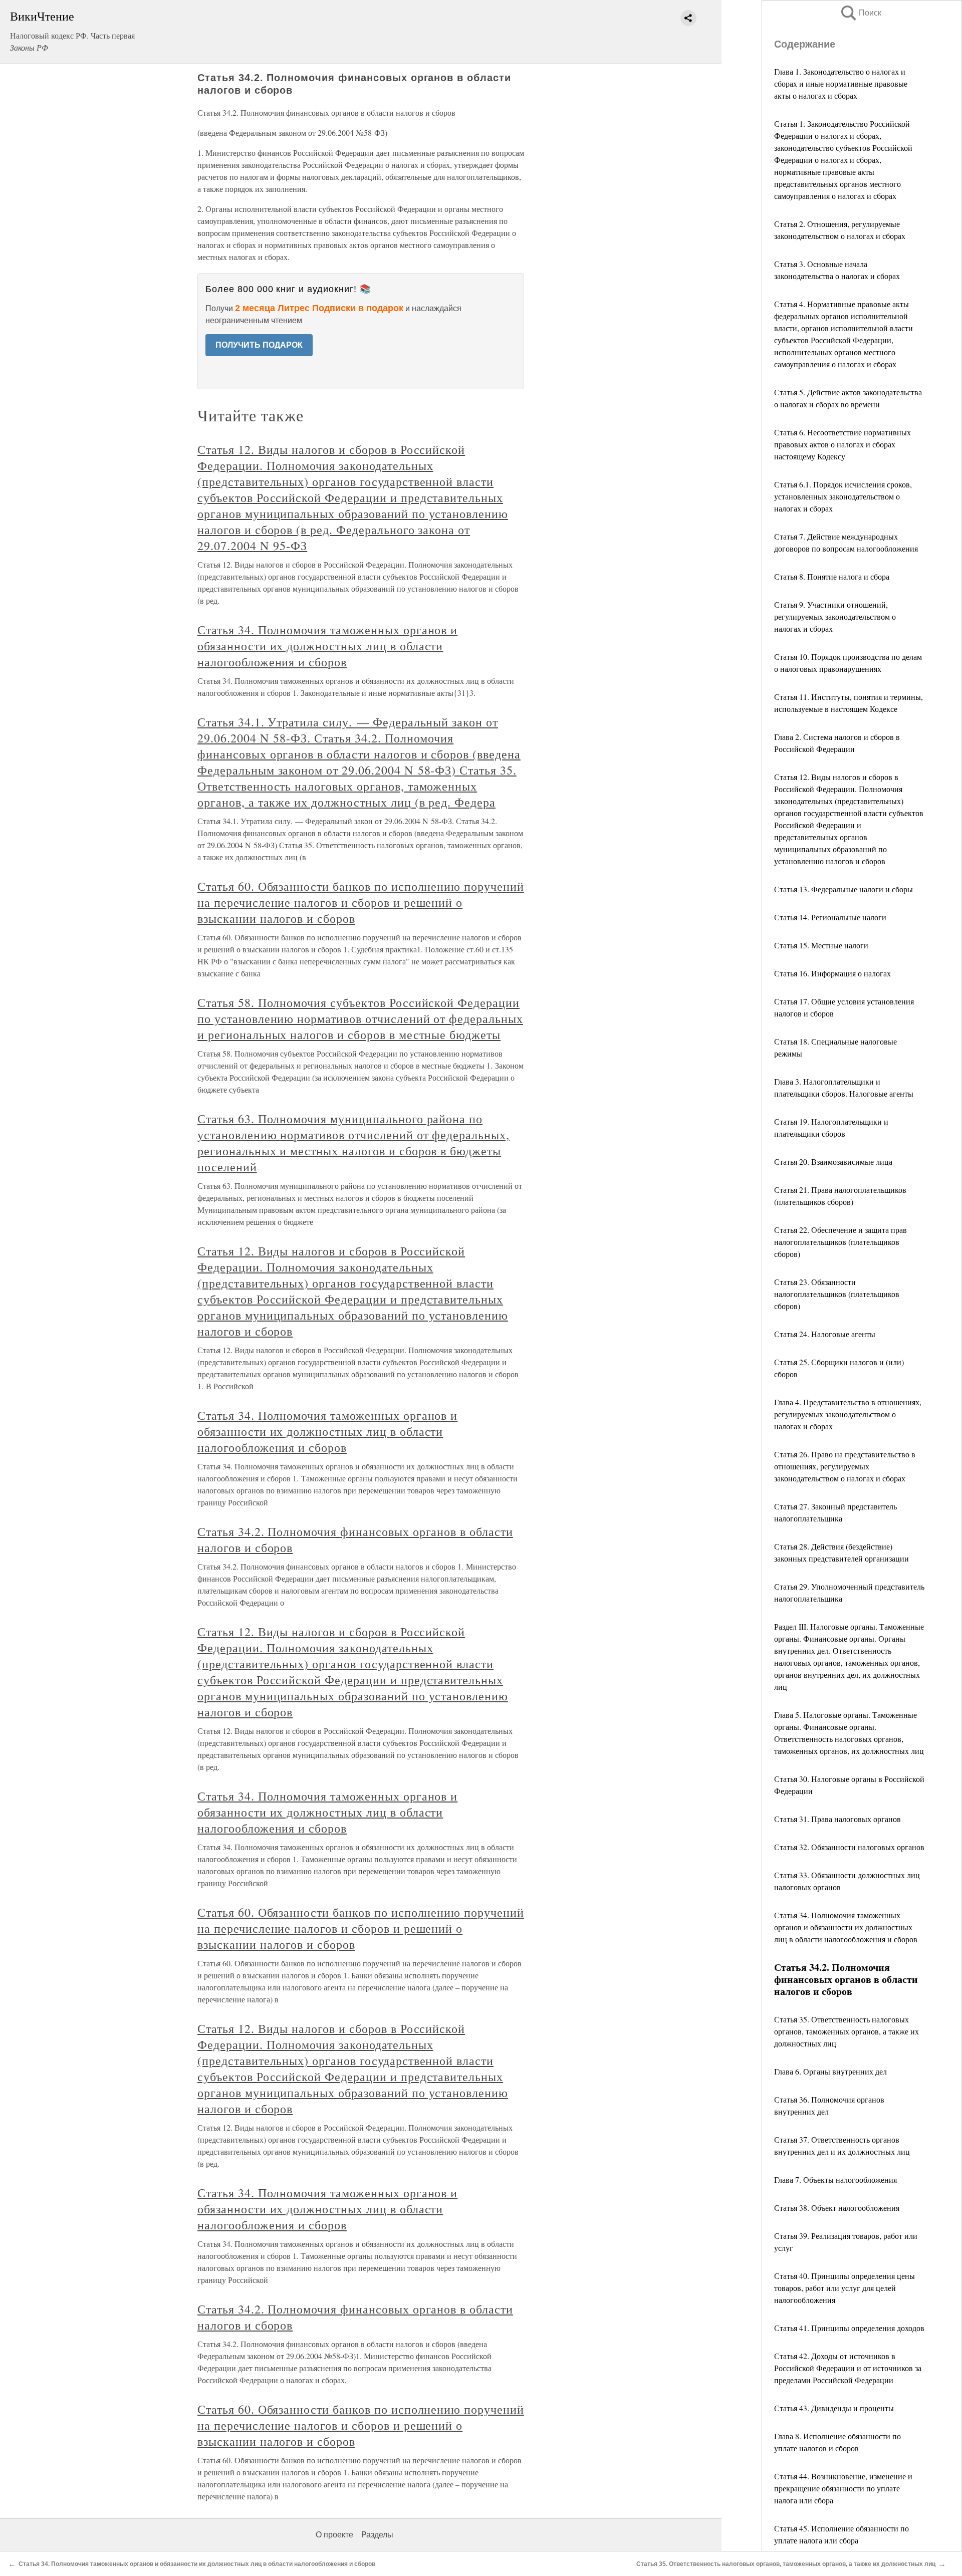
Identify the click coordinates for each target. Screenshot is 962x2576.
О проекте (334, 2535)
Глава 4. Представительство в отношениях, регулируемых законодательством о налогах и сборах (848, 1414)
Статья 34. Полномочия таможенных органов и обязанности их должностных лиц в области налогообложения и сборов (846, 1927)
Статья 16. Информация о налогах (832, 973)
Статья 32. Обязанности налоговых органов (849, 1847)
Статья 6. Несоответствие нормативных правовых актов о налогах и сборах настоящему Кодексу (843, 444)
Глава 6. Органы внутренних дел (830, 2071)
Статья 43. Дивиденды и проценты (834, 2408)
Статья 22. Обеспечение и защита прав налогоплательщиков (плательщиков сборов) (840, 1242)
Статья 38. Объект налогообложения (837, 2208)
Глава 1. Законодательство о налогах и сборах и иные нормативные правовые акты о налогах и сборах (841, 83)
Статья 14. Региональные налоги (830, 917)
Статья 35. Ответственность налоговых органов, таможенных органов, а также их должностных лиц (847, 2031)
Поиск (860, 13)
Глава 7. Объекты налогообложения (835, 2179)
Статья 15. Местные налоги (821, 945)
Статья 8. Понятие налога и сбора (832, 576)
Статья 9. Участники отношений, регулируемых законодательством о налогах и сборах (835, 616)
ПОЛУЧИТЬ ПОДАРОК (259, 345)
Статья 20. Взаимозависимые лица (833, 1162)
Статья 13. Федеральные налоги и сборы (844, 889)
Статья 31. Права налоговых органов (837, 1819)
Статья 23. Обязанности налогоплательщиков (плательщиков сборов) (837, 1294)
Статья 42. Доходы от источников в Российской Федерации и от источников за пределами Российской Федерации (848, 2368)
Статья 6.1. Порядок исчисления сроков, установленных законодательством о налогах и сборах (843, 496)
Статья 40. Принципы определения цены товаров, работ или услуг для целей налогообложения (845, 2288)
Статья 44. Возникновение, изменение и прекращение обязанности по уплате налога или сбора (843, 2488)
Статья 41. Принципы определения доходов (849, 2328)
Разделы (377, 2535)
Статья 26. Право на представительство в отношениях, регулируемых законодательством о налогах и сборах (845, 1466)
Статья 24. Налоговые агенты (825, 1334)
